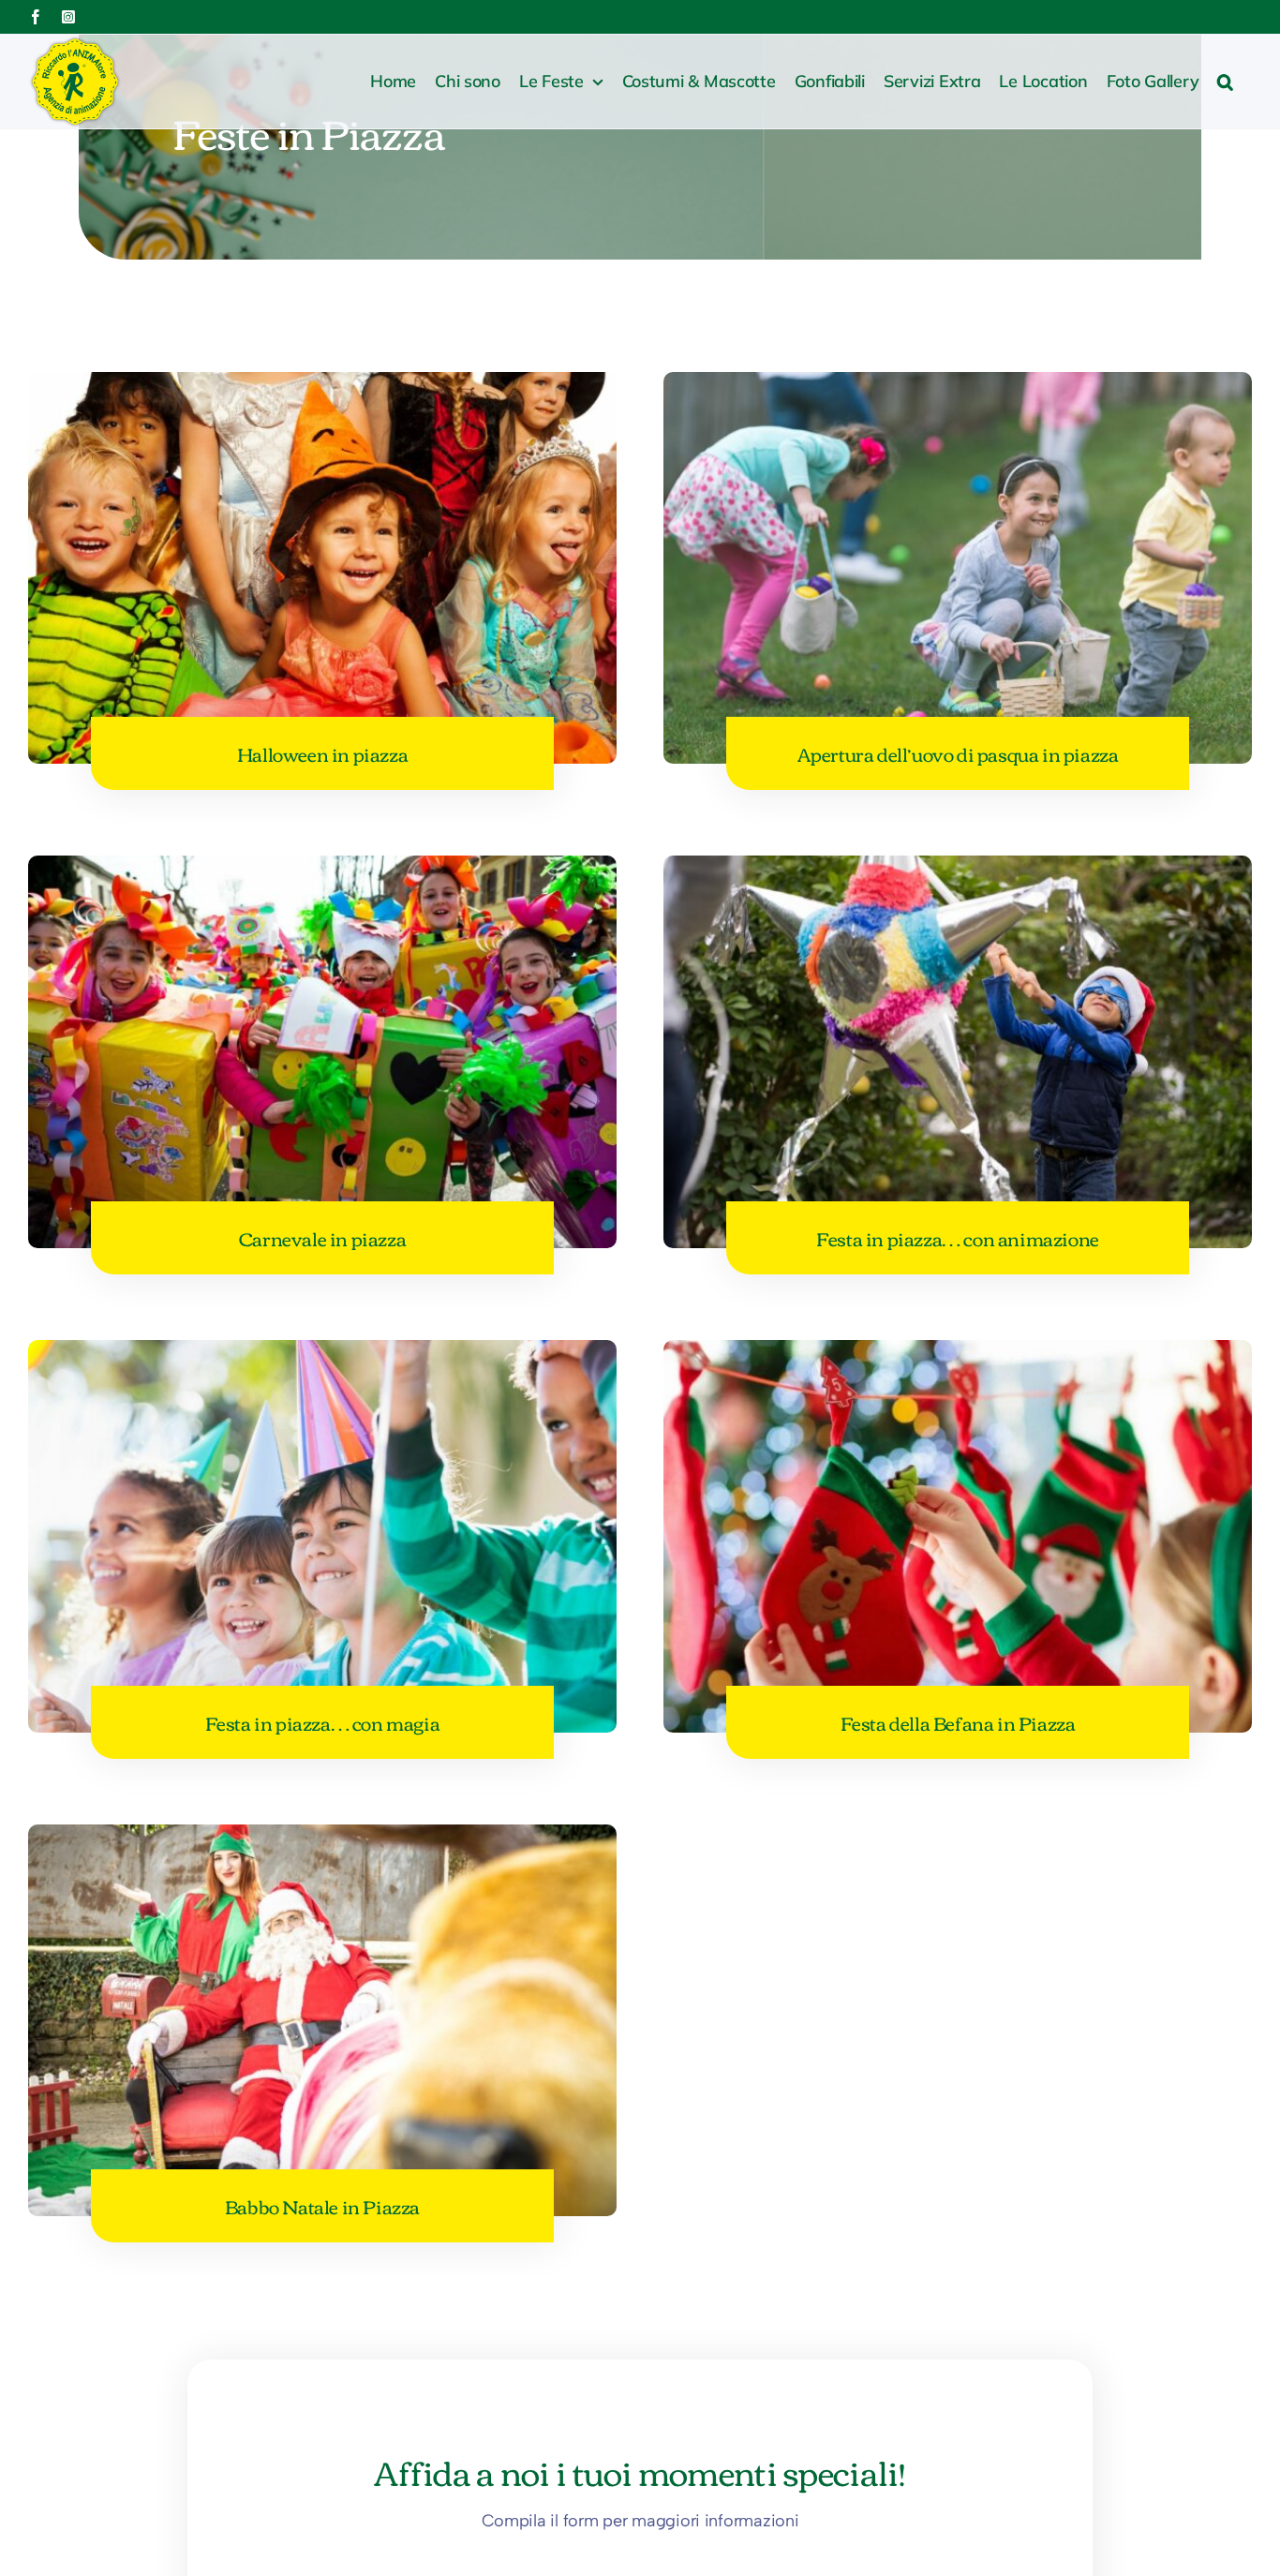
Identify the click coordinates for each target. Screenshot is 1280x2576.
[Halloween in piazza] (322, 387)
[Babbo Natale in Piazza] (322, 1839)
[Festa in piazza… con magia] (322, 1355)
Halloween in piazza (322, 753)
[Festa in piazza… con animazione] (958, 871)
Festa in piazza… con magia (323, 1722)
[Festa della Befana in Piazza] (958, 1355)
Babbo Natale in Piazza (322, 2205)
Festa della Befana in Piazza (958, 1722)
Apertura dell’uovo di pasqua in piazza (958, 753)
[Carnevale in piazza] (322, 871)
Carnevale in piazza (322, 1237)
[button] (1225, 82)
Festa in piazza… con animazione (958, 1237)
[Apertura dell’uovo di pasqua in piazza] (958, 387)
